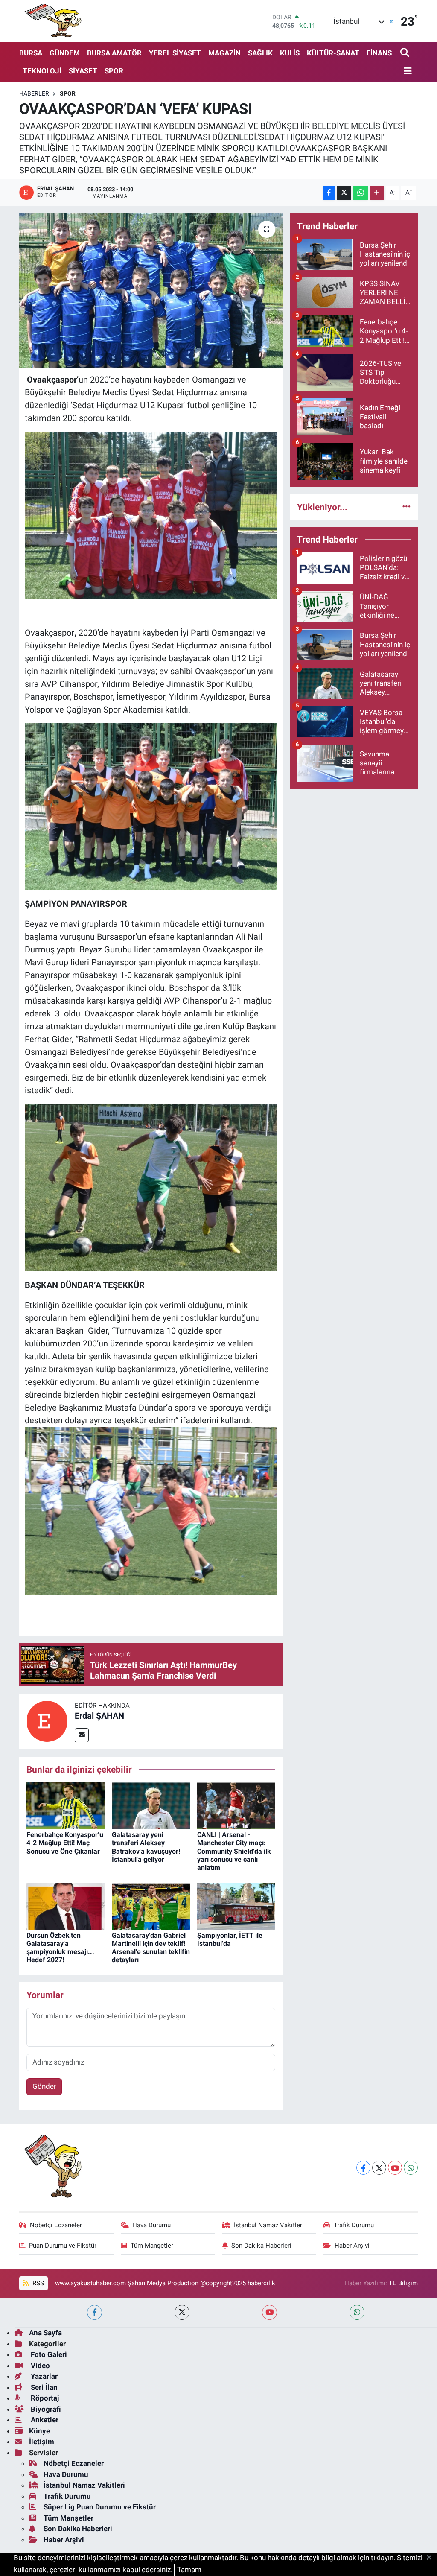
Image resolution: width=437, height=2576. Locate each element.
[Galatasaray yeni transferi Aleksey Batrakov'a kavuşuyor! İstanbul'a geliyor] (151, 1805)
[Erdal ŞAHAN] (47, 1721)
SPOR (114, 71)
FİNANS (379, 53)
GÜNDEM (65, 53)
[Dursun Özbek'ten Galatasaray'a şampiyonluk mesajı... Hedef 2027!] (66, 1905)
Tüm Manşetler (152, 2246)
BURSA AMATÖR (114, 53)
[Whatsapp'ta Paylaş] (360, 193)
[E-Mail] (82, 1735)
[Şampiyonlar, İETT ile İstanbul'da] (236, 1905)
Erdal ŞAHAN (99, 1716)
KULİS (290, 53)
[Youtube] (395, 2168)
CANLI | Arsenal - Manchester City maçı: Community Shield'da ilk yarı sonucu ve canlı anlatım (234, 1851)
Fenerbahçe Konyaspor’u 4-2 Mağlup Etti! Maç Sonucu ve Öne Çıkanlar (65, 1843)
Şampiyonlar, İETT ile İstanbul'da (230, 1939)
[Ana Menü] (406, 72)
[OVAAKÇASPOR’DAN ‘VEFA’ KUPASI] (151, 291)
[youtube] (269, 2312)
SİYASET (83, 71)
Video (39, 2366)
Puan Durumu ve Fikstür (63, 2246)
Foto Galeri (48, 2354)
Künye (39, 2431)
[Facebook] (363, 2168)
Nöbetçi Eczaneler (56, 2225)
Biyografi (45, 2409)
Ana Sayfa (45, 2333)
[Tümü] (406, 507)
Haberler (34, 93)
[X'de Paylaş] (344, 193)
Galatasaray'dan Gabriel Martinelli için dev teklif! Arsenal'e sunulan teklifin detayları (151, 1948)
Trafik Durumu (354, 2225)
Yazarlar (43, 2376)
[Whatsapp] (411, 2168)
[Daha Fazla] (377, 193)
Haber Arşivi (352, 2246)
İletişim (42, 2442)
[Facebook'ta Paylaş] (329, 193)
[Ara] (406, 53)
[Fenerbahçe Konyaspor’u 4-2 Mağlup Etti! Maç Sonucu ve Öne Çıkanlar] (66, 1805)
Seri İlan (43, 2387)
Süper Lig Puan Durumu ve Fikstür (100, 2507)
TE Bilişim (403, 2283)
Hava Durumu (151, 2225)
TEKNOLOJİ (42, 71)
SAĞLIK (260, 53)
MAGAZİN (224, 53)
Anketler (44, 2420)
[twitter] (182, 2312)
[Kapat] (432, 2558)
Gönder (44, 2086)
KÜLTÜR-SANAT (333, 53)
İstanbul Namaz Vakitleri (269, 2225)
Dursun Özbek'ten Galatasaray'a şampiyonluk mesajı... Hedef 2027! (60, 1948)
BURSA (31, 53)
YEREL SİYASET (175, 53)
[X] (379, 2168)
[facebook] (95, 2312)
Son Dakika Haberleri (261, 2246)
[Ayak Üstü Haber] (51, 21)
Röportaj (44, 2398)
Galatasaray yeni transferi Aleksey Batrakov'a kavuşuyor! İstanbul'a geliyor (146, 1847)
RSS (37, 2283)
